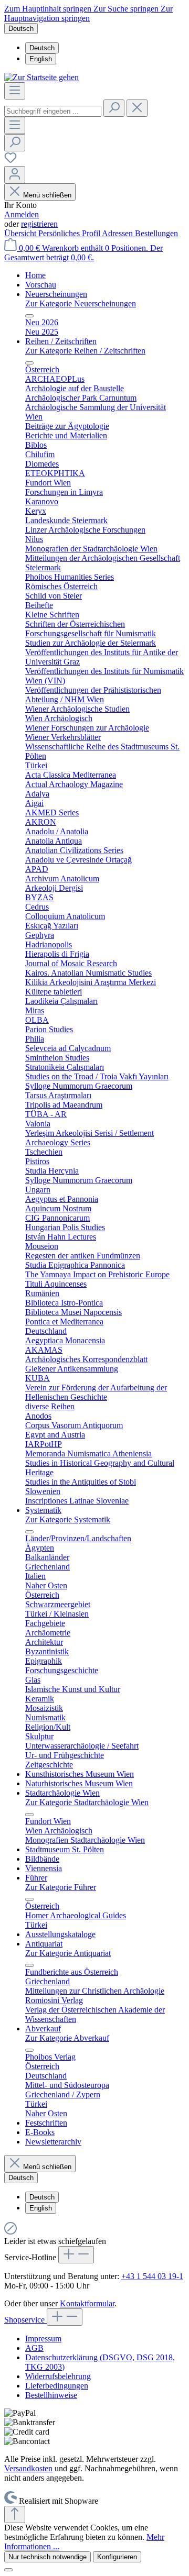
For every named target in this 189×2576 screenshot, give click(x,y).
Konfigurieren (117, 2557)
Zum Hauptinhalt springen (49, 9)
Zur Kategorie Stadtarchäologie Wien (87, 1802)
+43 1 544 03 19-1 (152, 2276)
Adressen (118, 233)
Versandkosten (28, 2468)
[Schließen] (8, 2570)
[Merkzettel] (10, 161)
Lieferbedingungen (57, 2386)
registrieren (39, 224)
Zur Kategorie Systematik (68, 1519)
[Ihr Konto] (15, 175)
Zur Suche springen (127, 9)
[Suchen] (114, 108)
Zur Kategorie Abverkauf (67, 2038)
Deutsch (42, 48)
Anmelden (22, 214)
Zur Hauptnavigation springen (88, 13)
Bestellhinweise (51, 2395)
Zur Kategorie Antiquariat (68, 1953)
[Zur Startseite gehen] (41, 77)
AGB (34, 2348)
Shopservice (25, 2320)
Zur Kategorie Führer (61, 1887)
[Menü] (15, 91)
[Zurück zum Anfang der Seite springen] (15, 2514)
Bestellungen (156, 233)
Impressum (43, 2339)
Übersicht (21, 233)
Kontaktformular (87, 2303)
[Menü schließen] (29, 316)
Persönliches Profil (70, 233)
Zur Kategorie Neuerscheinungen (81, 303)
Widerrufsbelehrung (58, 2376)
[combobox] (53, 111)
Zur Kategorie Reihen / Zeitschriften (85, 351)
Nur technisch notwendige (48, 2557)
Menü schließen (47, 195)
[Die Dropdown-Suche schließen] (137, 108)
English (41, 59)
